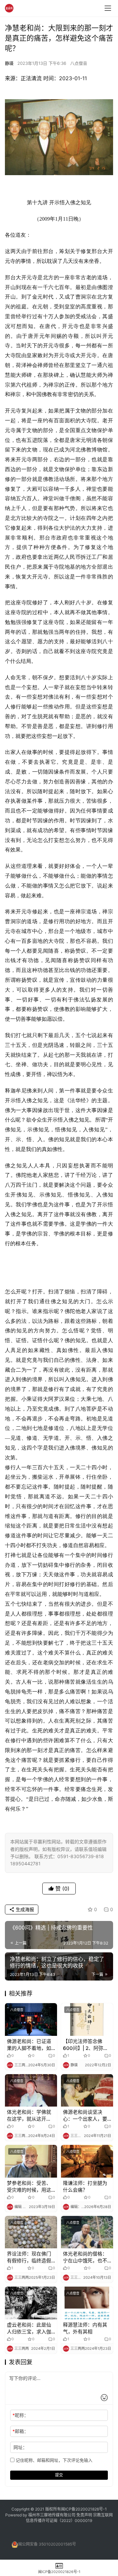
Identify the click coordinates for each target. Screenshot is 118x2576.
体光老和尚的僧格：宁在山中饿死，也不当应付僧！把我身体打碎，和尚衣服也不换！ (85, 2257)
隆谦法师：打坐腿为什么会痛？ (85, 2186)
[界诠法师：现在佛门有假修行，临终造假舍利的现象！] (31, 2232)
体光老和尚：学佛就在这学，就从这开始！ (29, 2116)
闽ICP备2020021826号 (82, 2509)
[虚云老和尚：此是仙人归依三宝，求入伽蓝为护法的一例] (31, 2303)
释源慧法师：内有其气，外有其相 (85, 2328)
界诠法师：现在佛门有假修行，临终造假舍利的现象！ (29, 2257)
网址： (20, 2447)
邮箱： (20, 2431)
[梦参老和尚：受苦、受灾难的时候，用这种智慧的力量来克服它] (31, 2161)
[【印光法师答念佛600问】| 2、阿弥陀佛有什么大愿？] (87, 2019)
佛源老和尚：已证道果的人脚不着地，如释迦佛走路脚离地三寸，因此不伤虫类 (29, 2045)
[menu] (108, 8)
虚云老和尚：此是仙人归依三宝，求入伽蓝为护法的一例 (29, 2328)
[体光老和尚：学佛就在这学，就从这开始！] (31, 2090)
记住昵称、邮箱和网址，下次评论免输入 (53, 2460)
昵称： (20, 2415)
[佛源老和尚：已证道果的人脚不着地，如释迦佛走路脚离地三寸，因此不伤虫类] (31, 2019)
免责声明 (85, 2515)
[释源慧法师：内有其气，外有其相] (87, 2303)
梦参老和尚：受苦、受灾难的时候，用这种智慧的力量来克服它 (29, 2187)
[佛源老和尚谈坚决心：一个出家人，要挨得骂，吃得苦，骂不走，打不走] (87, 2090)
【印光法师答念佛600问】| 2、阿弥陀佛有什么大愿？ (86, 2045)
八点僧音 (79, 63)
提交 (59, 2475)
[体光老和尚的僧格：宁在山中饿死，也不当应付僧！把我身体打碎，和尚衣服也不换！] (87, 2232)
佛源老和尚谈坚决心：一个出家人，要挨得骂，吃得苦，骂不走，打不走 (85, 2116)
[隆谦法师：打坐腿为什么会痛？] (87, 2161)
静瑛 (9, 63)
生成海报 (24, 1909)
